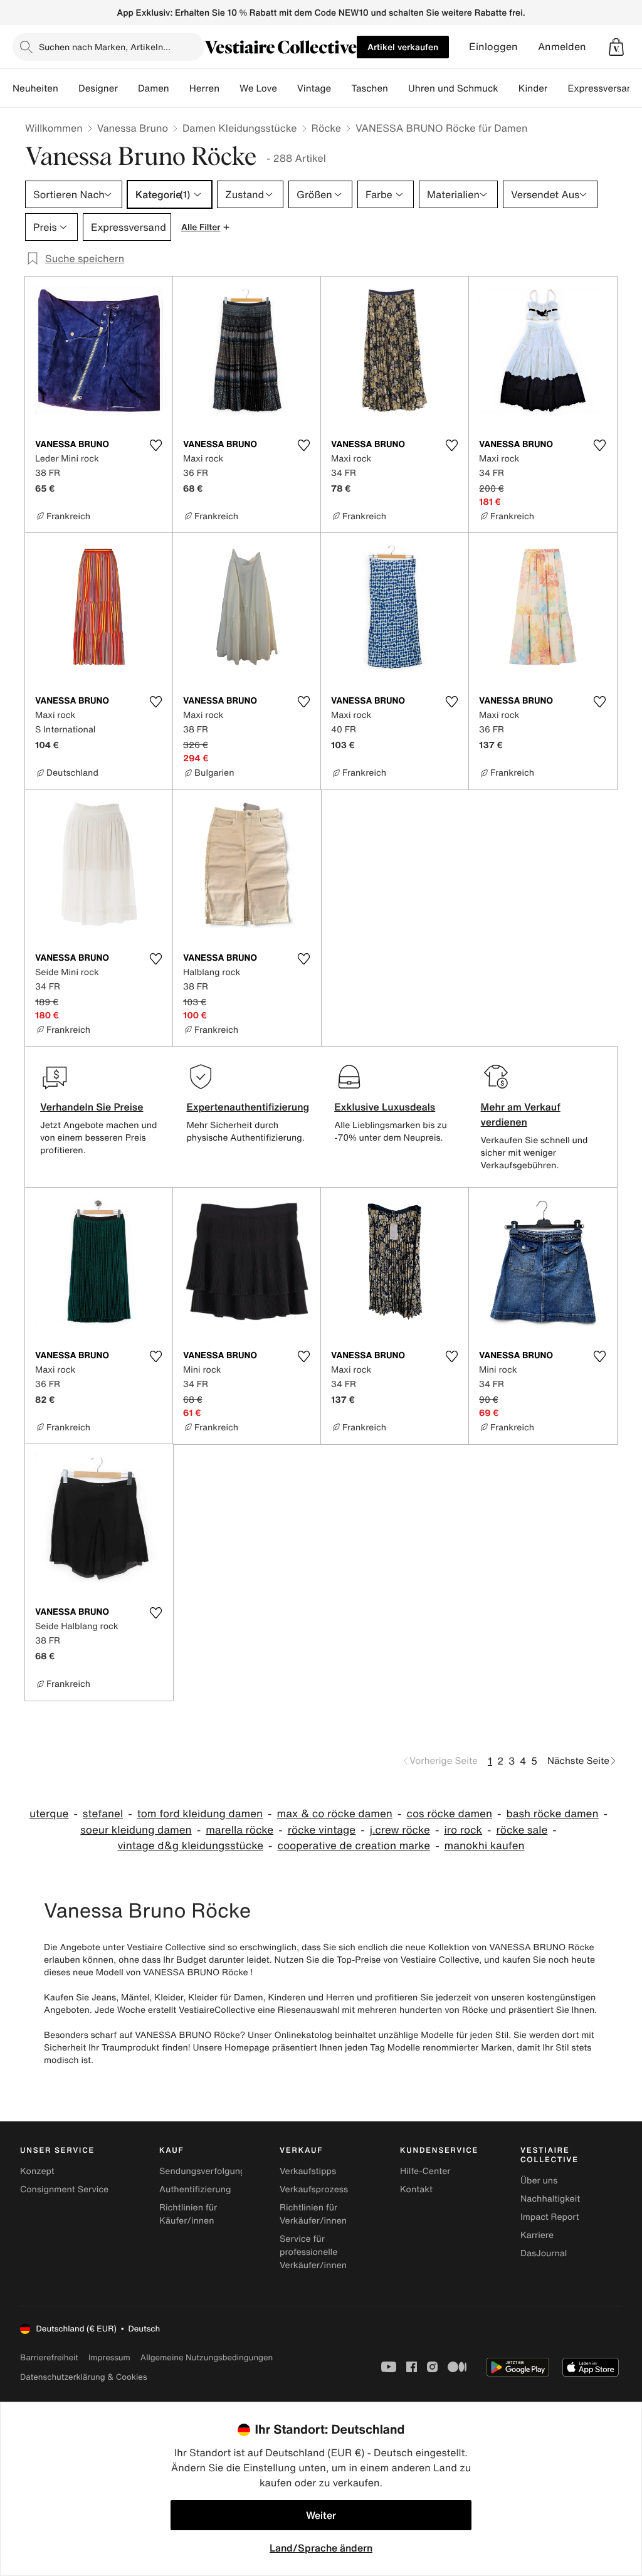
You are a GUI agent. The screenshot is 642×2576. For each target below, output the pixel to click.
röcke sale (522, 1830)
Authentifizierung (195, 2189)
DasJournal (544, 2253)
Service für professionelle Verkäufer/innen (313, 2252)
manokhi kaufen (485, 1846)
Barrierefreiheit (49, 2357)
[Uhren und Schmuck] (508, 88)
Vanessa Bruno (133, 128)
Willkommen (54, 128)
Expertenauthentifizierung (248, 1107)
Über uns (539, 2181)
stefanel (103, 1814)
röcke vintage (322, 1830)
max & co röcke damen (335, 1814)
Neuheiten (35, 88)
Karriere (537, 2235)
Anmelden (562, 47)
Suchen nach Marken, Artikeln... (105, 47)
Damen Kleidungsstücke (240, 128)
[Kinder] (557, 88)
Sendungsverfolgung (203, 2171)
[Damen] (179, 88)
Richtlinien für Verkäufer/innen (313, 2214)
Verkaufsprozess (314, 2189)
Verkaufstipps (308, 2171)
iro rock (463, 1830)
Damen (154, 88)
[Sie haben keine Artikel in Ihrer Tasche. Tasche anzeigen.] (616, 47)
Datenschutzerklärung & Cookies (83, 2377)
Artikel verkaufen (403, 47)
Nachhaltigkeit (550, 2199)
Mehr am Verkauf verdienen (521, 1114)
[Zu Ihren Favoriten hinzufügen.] (155, 445)
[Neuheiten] (68, 88)
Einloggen (493, 47)
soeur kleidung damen (136, 1830)
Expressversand (603, 88)
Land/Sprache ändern (321, 2548)
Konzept (37, 2171)
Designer (98, 88)
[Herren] (229, 88)
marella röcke (239, 1830)
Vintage (314, 88)
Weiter (321, 2515)
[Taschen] (398, 88)
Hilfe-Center (425, 2171)
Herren (204, 88)
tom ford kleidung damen (200, 1814)
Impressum (109, 2357)
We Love (258, 88)
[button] (616, 47)
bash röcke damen (553, 1814)
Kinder (533, 88)
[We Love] (287, 88)
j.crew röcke (400, 1830)
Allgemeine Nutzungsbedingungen (207, 2357)
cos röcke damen (449, 1814)
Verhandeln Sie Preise (92, 1107)
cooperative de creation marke (354, 1846)
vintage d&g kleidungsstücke (190, 1846)
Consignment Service (64, 2189)
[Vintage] (341, 88)
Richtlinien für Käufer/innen (188, 2214)
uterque (49, 1814)
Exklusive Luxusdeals (385, 1107)
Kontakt (416, 2189)
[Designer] (128, 88)
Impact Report (550, 2217)
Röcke (327, 128)
